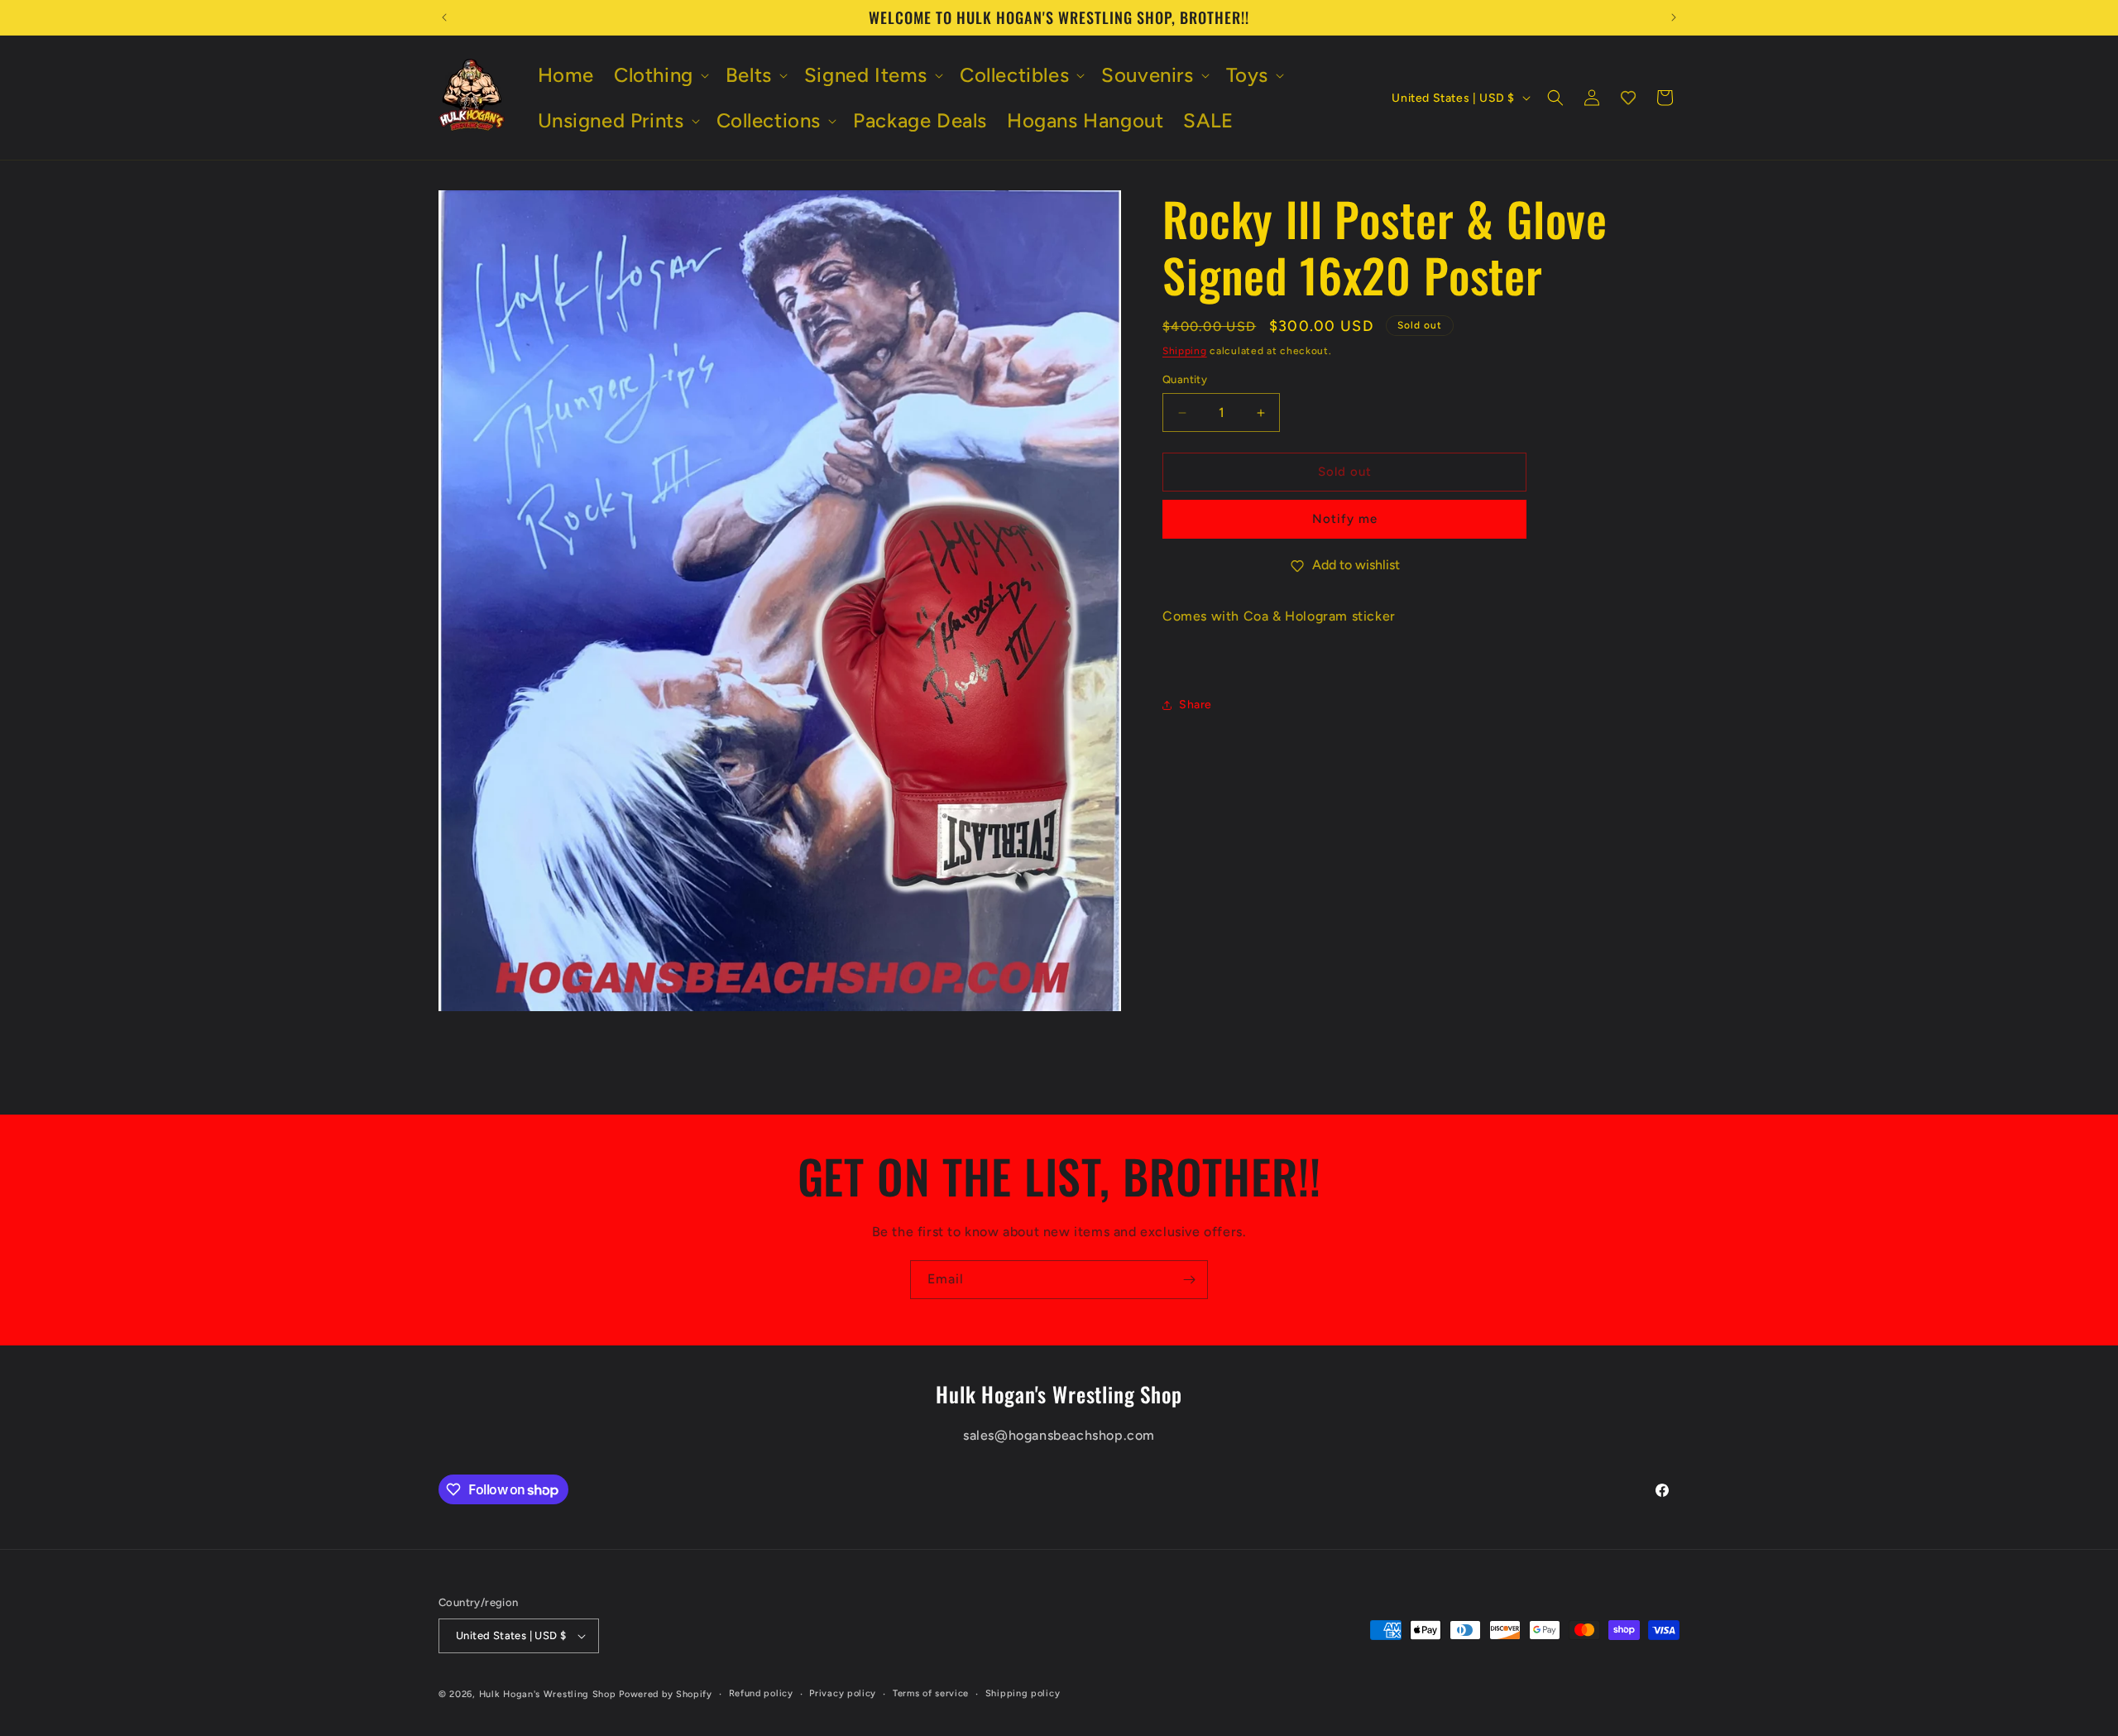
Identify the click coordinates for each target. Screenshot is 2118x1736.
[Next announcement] (1674, 17)
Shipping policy (1023, 1693)
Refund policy (761, 1693)
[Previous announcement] (444, 17)
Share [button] (1196, 705)
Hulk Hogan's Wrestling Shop (548, 1694)
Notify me (1345, 520)
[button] (660, 75)
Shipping (1185, 351)
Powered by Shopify (666, 1694)
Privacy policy (843, 1693)
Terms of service (931, 1693)
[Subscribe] (1189, 1280)
